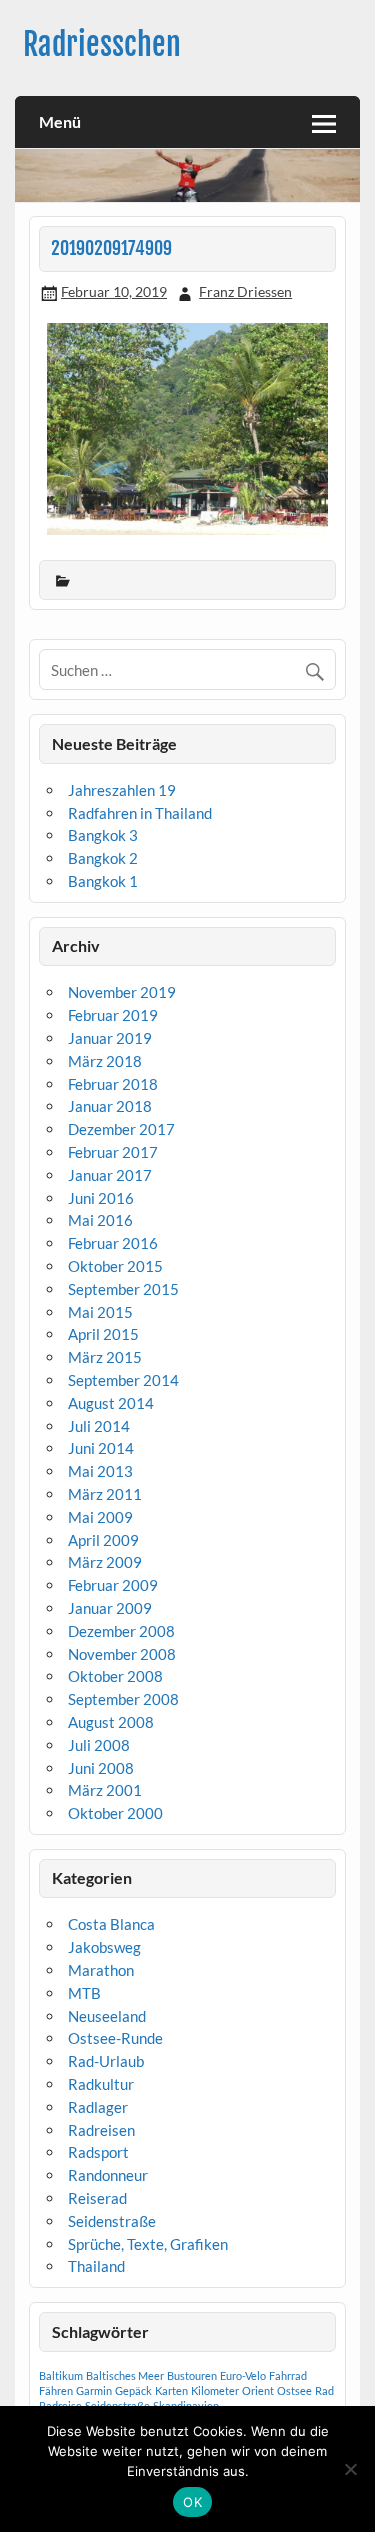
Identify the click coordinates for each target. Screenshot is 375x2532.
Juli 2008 (99, 1745)
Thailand (96, 2266)
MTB (84, 1993)
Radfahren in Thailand (140, 813)
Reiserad (97, 2198)
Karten (171, 2390)
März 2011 (105, 1494)
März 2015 (105, 1357)
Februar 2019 (113, 1015)
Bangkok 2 (103, 858)
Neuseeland (107, 2016)
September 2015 (123, 1289)
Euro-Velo (243, 2375)
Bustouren (192, 2375)
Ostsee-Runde (115, 2038)
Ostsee (294, 2390)
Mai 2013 (100, 1471)
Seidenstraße (112, 2221)
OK (192, 2502)
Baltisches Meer (125, 2375)
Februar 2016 (113, 1243)
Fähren (56, 2390)
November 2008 (122, 1654)
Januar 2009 (110, 1608)
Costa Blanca (111, 1924)
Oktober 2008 (115, 1676)
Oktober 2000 (115, 1813)
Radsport (98, 2152)
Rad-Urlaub (106, 2061)
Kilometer (215, 2390)
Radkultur (101, 2084)
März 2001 (105, 1790)
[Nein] (350, 2469)
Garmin (94, 2390)
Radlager (98, 2107)
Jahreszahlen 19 (122, 790)
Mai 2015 (100, 1312)
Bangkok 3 (103, 835)
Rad (324, 2390)
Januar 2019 (110, 1038)
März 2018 (105, 1061)
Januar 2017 (110, 1175)
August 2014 (111, 1403)
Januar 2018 (110, 1106)
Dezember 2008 (121, 1631)
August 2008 (111, 1722)
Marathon (101, 1970)
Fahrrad (288, 2375)
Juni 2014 (101, 1448)
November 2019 (122, 992)
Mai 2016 (100, 1220)
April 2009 (103, 1540)
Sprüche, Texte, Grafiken (148, 2244)
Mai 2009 (100, 1517)
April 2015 (103, 1334)
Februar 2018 (113, 1084)
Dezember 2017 (121, 1129)
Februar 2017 (113, 1152)
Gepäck (133, 2390)
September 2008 (123, 1699)
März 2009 (105, 1562)
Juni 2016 (101, 1198)
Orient (258, 2390)
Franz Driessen (245, 291)
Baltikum (61, 2375)
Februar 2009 (113, 1585)
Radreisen (101, 2130)
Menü (60, 121)
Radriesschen (102, 44)
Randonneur (108, 2175)
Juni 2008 (101, 1768)
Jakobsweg (104, 1947)
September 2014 (123, 1380)
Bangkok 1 (103, 881)
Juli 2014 (99, 1426)
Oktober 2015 (115, 1266)
